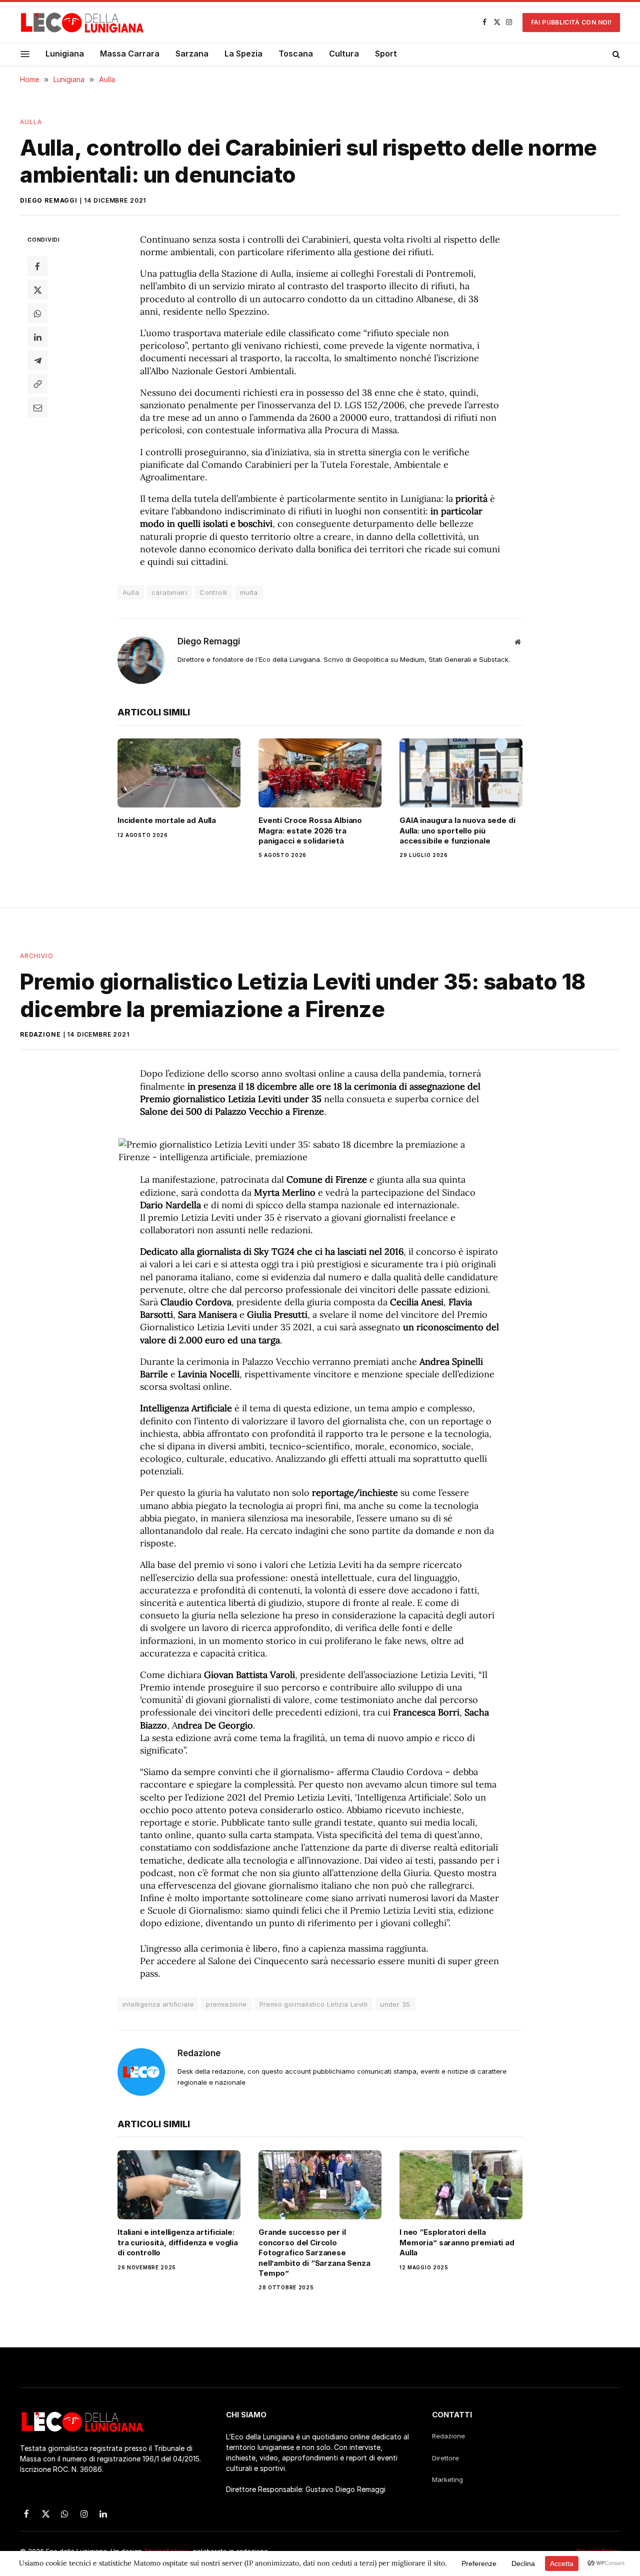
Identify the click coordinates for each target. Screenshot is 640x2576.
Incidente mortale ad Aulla (167, 820)
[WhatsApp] (37, 313)
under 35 (395, 2004)
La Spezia (243, 54)
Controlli (213, 592)
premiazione (226, 2004)
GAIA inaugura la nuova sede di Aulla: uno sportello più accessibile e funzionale (457, 830)
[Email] (37, 407)
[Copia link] (37, 384)
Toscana (296, 54)
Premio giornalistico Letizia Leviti (314, 2004)
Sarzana (192, 54)
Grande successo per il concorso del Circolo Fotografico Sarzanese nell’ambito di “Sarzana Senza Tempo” (314, 2253)
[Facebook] (37, 266)
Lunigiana (65, 54)
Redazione (40, 1034)
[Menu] (25, 54)
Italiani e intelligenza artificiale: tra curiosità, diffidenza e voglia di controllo (178, 2242)
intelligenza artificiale (158, 2004)
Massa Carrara (130, 54)
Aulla (31, 122)
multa (249, 592)
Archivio (37, 956)
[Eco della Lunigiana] (82, 23)
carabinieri (169, 592)
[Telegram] (37, 360)
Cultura (344, 54)
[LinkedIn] (37, 337)
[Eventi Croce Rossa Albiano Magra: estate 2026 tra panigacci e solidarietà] (320, 773)
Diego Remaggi (49, 200)
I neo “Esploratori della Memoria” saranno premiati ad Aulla (457, 2242)
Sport (386, 54)
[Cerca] (615, 54)
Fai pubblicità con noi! (571, 22)
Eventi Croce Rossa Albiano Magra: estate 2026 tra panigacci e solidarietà (310, 830)
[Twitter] (37, 290)
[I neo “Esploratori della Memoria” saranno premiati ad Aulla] (461, 2185)
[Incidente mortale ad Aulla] (179, 773)
